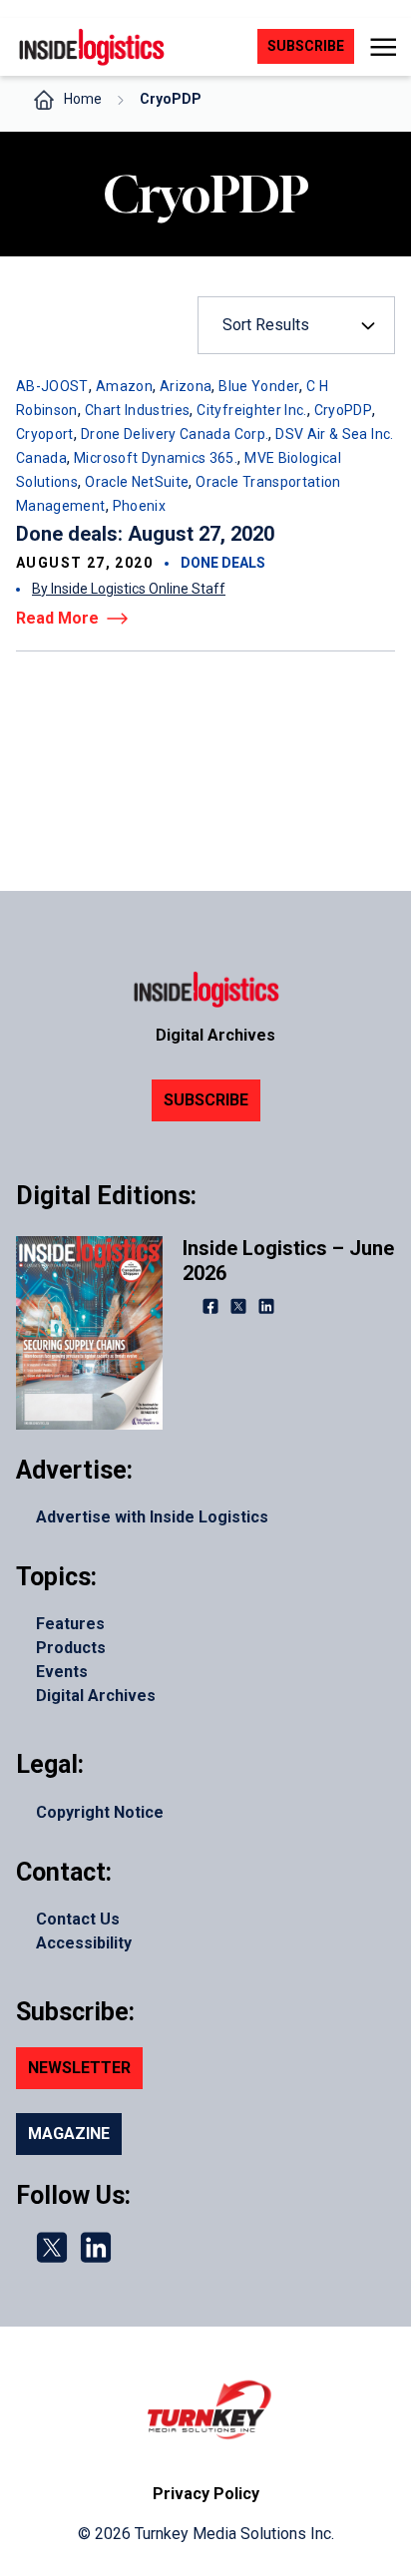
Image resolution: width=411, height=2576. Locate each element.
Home (83, 99)
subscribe (306, 46)
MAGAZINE (69, 2134)
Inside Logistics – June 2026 (288, 1261)
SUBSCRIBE (206, 1100)
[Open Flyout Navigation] (383, 47)
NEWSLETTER (79, 2068)
